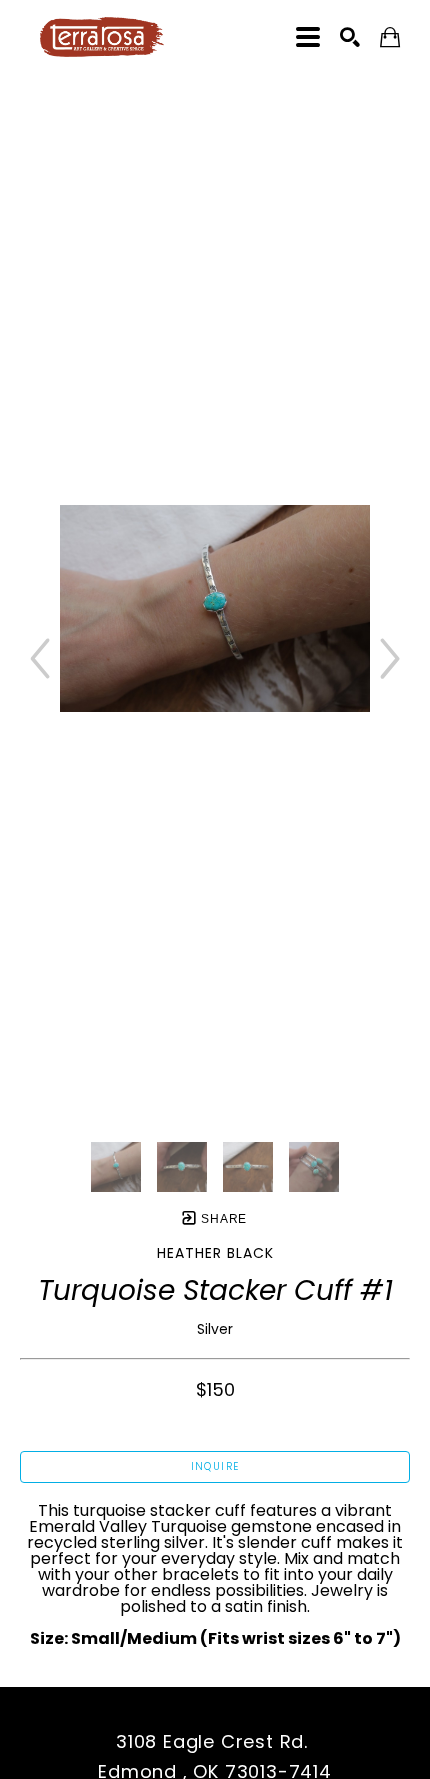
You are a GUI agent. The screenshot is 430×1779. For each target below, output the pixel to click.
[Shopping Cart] (390, 37)
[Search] (350, 37)
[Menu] (308, 37)
